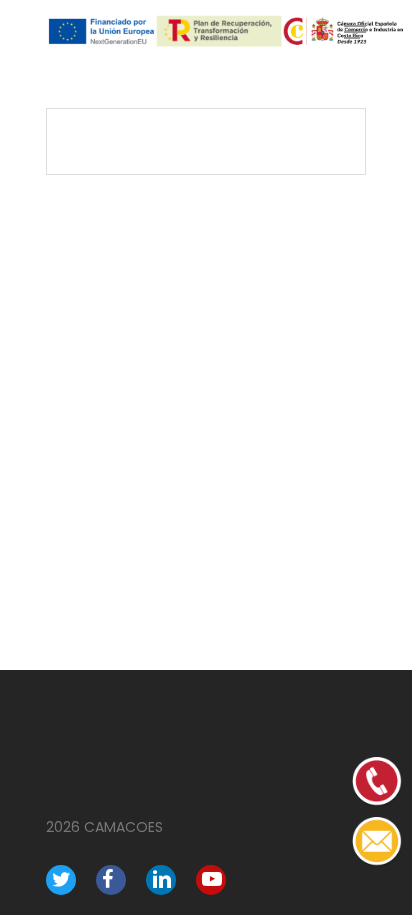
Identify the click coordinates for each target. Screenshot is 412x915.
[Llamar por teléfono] (377, 861)
